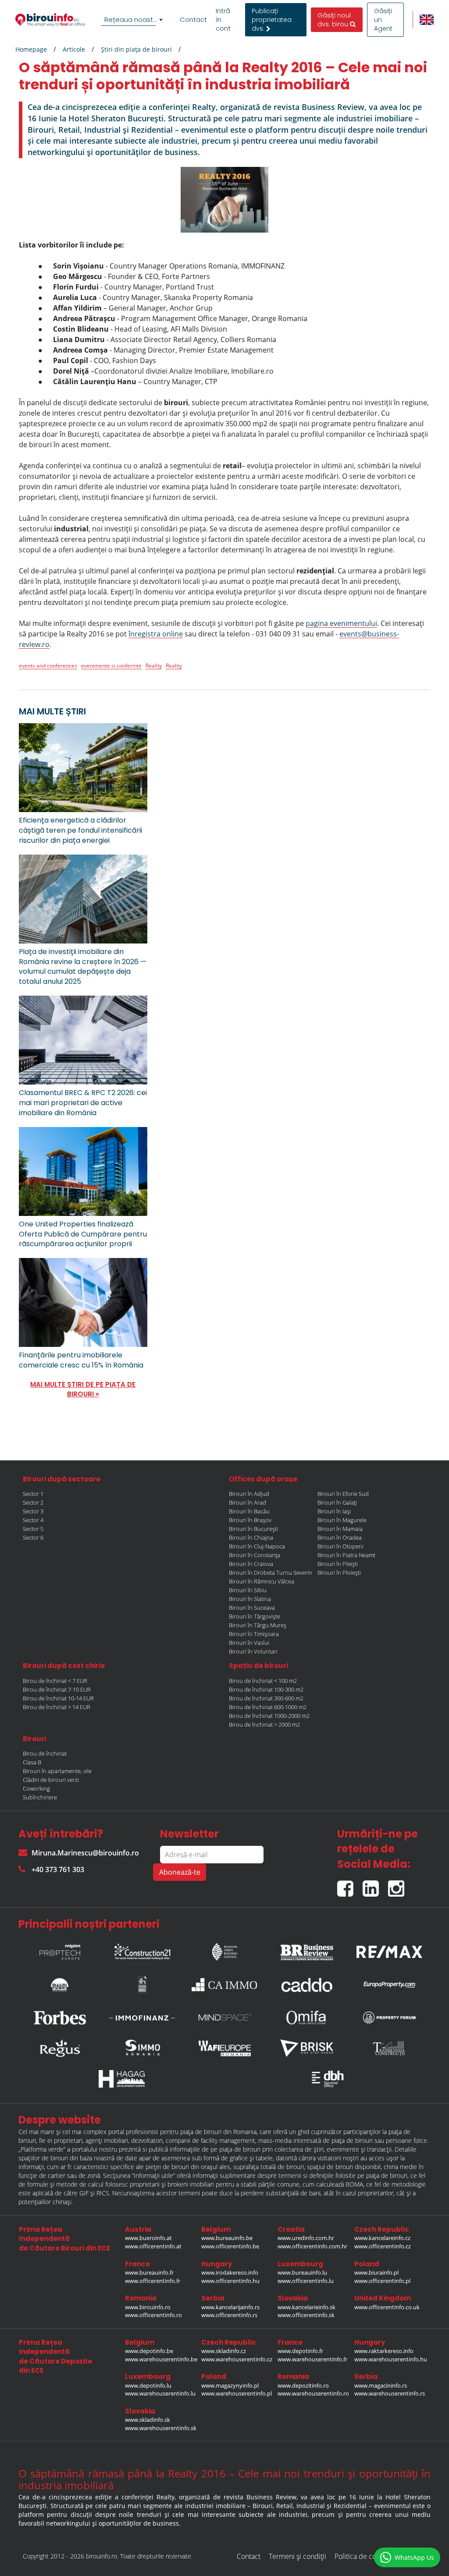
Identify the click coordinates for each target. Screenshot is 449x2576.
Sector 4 (33, 1520)
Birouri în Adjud (249, 1494)
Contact (193, 20)
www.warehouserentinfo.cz (237, 2359)
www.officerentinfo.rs (229, 2315)
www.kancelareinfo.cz (382, 2238)
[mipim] (60, 1950)
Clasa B (32, 1762)
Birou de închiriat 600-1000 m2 (268, 1707)
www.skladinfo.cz (224, 2351)
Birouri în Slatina (250, 1599)
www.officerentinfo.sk (306, 2315)
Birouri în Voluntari (253, 1651)
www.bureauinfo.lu (302, 2272)
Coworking (36, 1788)
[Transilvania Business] (142, 1985)
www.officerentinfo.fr (153, 2281)
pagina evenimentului (341, 623)
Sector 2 (33, 1502)
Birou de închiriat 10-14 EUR (58, 1698)
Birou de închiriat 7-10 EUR (57, 1689)
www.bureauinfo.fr (149, 2272)
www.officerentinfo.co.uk (387, 2307)
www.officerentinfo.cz (383, 2246)
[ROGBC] (224, 1950)
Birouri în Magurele (342, 1520)
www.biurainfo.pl (376, 2272)
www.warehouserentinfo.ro (313, 2393)
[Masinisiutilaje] (60, 1985)
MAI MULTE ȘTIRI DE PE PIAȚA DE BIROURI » (83, 1389)
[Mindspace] (224, 2018)
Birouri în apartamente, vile (57, 1771)
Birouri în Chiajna (251, 1537)
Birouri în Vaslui (249, 1643)
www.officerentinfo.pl (382, 2281)
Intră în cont (223, 20)
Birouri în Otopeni (340, 1546)
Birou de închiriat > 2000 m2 (264, 1724)
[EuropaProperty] (389, 1985)
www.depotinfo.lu (148, 2385)
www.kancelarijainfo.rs (230, 2307)
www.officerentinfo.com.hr (312, 2246)
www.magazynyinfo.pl (230, 2385)
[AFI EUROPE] (224, 2048)
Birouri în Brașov (250, 1520)
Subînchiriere (40, 1797)
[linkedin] (375, 1885)
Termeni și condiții (298, 2556)
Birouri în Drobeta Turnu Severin (271, 1572)
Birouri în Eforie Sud (343, 1494)
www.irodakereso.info (230, 2272)
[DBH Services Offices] (328, 2079)
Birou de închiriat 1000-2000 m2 (269, 1716)
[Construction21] (142, 1950)
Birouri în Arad (248, 1502)
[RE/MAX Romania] (389, 1950)
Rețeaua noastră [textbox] (132, 19)
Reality (154, 666)
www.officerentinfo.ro (153, 2315)
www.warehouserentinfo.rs (390, 2393)
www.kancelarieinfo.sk (306, 2307)
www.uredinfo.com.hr (306, 2238)
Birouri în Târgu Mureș (258, 1625)
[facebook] (350, 1885)
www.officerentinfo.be (230, 2246)
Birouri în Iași (334, 1511)
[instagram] (398, 1885)
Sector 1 (33, 1494)
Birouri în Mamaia (340, 1529)
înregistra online (156, 634)
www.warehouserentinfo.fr (312, 2359)
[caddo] (307, 1985)
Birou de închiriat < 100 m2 (263, 1681)
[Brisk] (307, 2048)
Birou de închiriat (45, 1753)
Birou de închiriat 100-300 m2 (266, 1689)
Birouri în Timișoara (254, 1634)
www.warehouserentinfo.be (161, 2359)
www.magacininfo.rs (381, 2385)
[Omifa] (307, 2018)
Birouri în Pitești (338, 1564)
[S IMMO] (142, 2048)
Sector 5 (33, 1529)
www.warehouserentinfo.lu (160, 2393)
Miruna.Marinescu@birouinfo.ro (85, 1853)
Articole (74, 49)
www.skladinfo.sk (148, 2420)
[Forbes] (60, 2018)
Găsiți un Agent (383, 20)
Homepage (31, 49)
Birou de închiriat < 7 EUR (55, 1681)
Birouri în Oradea (340, 1537)
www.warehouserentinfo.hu (391, 2359)
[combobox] (133, 20)
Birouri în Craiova (251, 1564)
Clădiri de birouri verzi (51, 1780)
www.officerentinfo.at (153, 2246)
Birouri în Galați (337, 1502)
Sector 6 (33, 1537)
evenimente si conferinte (111, 666)
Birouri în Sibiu (248, 1590)
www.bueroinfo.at (148, 2238)
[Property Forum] (389, 2018)
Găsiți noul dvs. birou (334, 20)
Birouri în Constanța (255, 1555)
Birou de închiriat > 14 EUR (57, 1707)
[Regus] (60, 2048)
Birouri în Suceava (252, 1608)
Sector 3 (33, 1511)
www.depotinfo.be (149, 2351)
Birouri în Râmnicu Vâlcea (262, 1581)
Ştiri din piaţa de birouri (136, 49)
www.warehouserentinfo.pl (237, 2393)
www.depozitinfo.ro (303, 2385)
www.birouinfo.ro (148, 2307)
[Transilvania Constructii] (389, 2048)
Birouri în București (253, 1529)
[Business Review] (307, 1950)
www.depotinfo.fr (300, 2351)
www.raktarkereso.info (384, 2351)
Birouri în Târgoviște (255, 1616)
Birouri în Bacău (249, 1511)
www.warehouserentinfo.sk (161, 2428)
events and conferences (48, 666)
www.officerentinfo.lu (306, 2281)
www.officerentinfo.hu (230, 2281)
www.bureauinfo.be (227, 2238)
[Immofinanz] (142, 2018)
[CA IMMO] (224, 1985)
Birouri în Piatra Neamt (346, 1555)
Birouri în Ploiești (339, 1572)
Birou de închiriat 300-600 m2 (266, 1698)
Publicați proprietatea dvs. (272, 20)
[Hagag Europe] (121, 2079)
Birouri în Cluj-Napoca (257, 1546)
